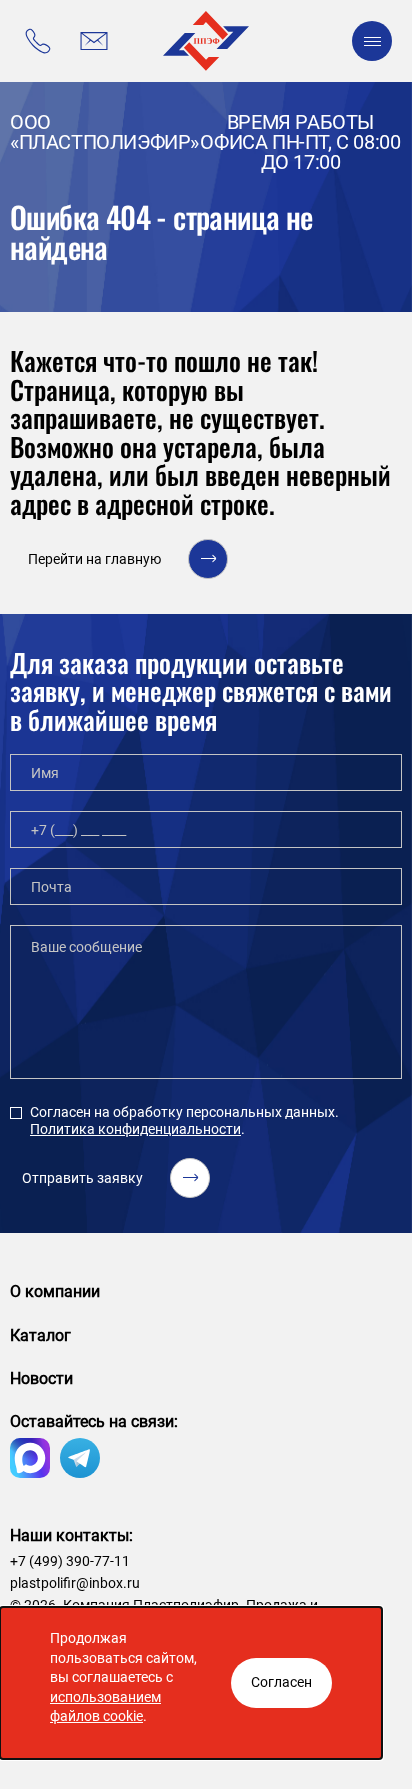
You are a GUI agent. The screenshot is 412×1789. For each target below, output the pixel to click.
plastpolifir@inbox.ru (75, 1583)
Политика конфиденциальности (135, 1129)
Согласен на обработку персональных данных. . (184, 1120)
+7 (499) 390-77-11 (70, 1561)
